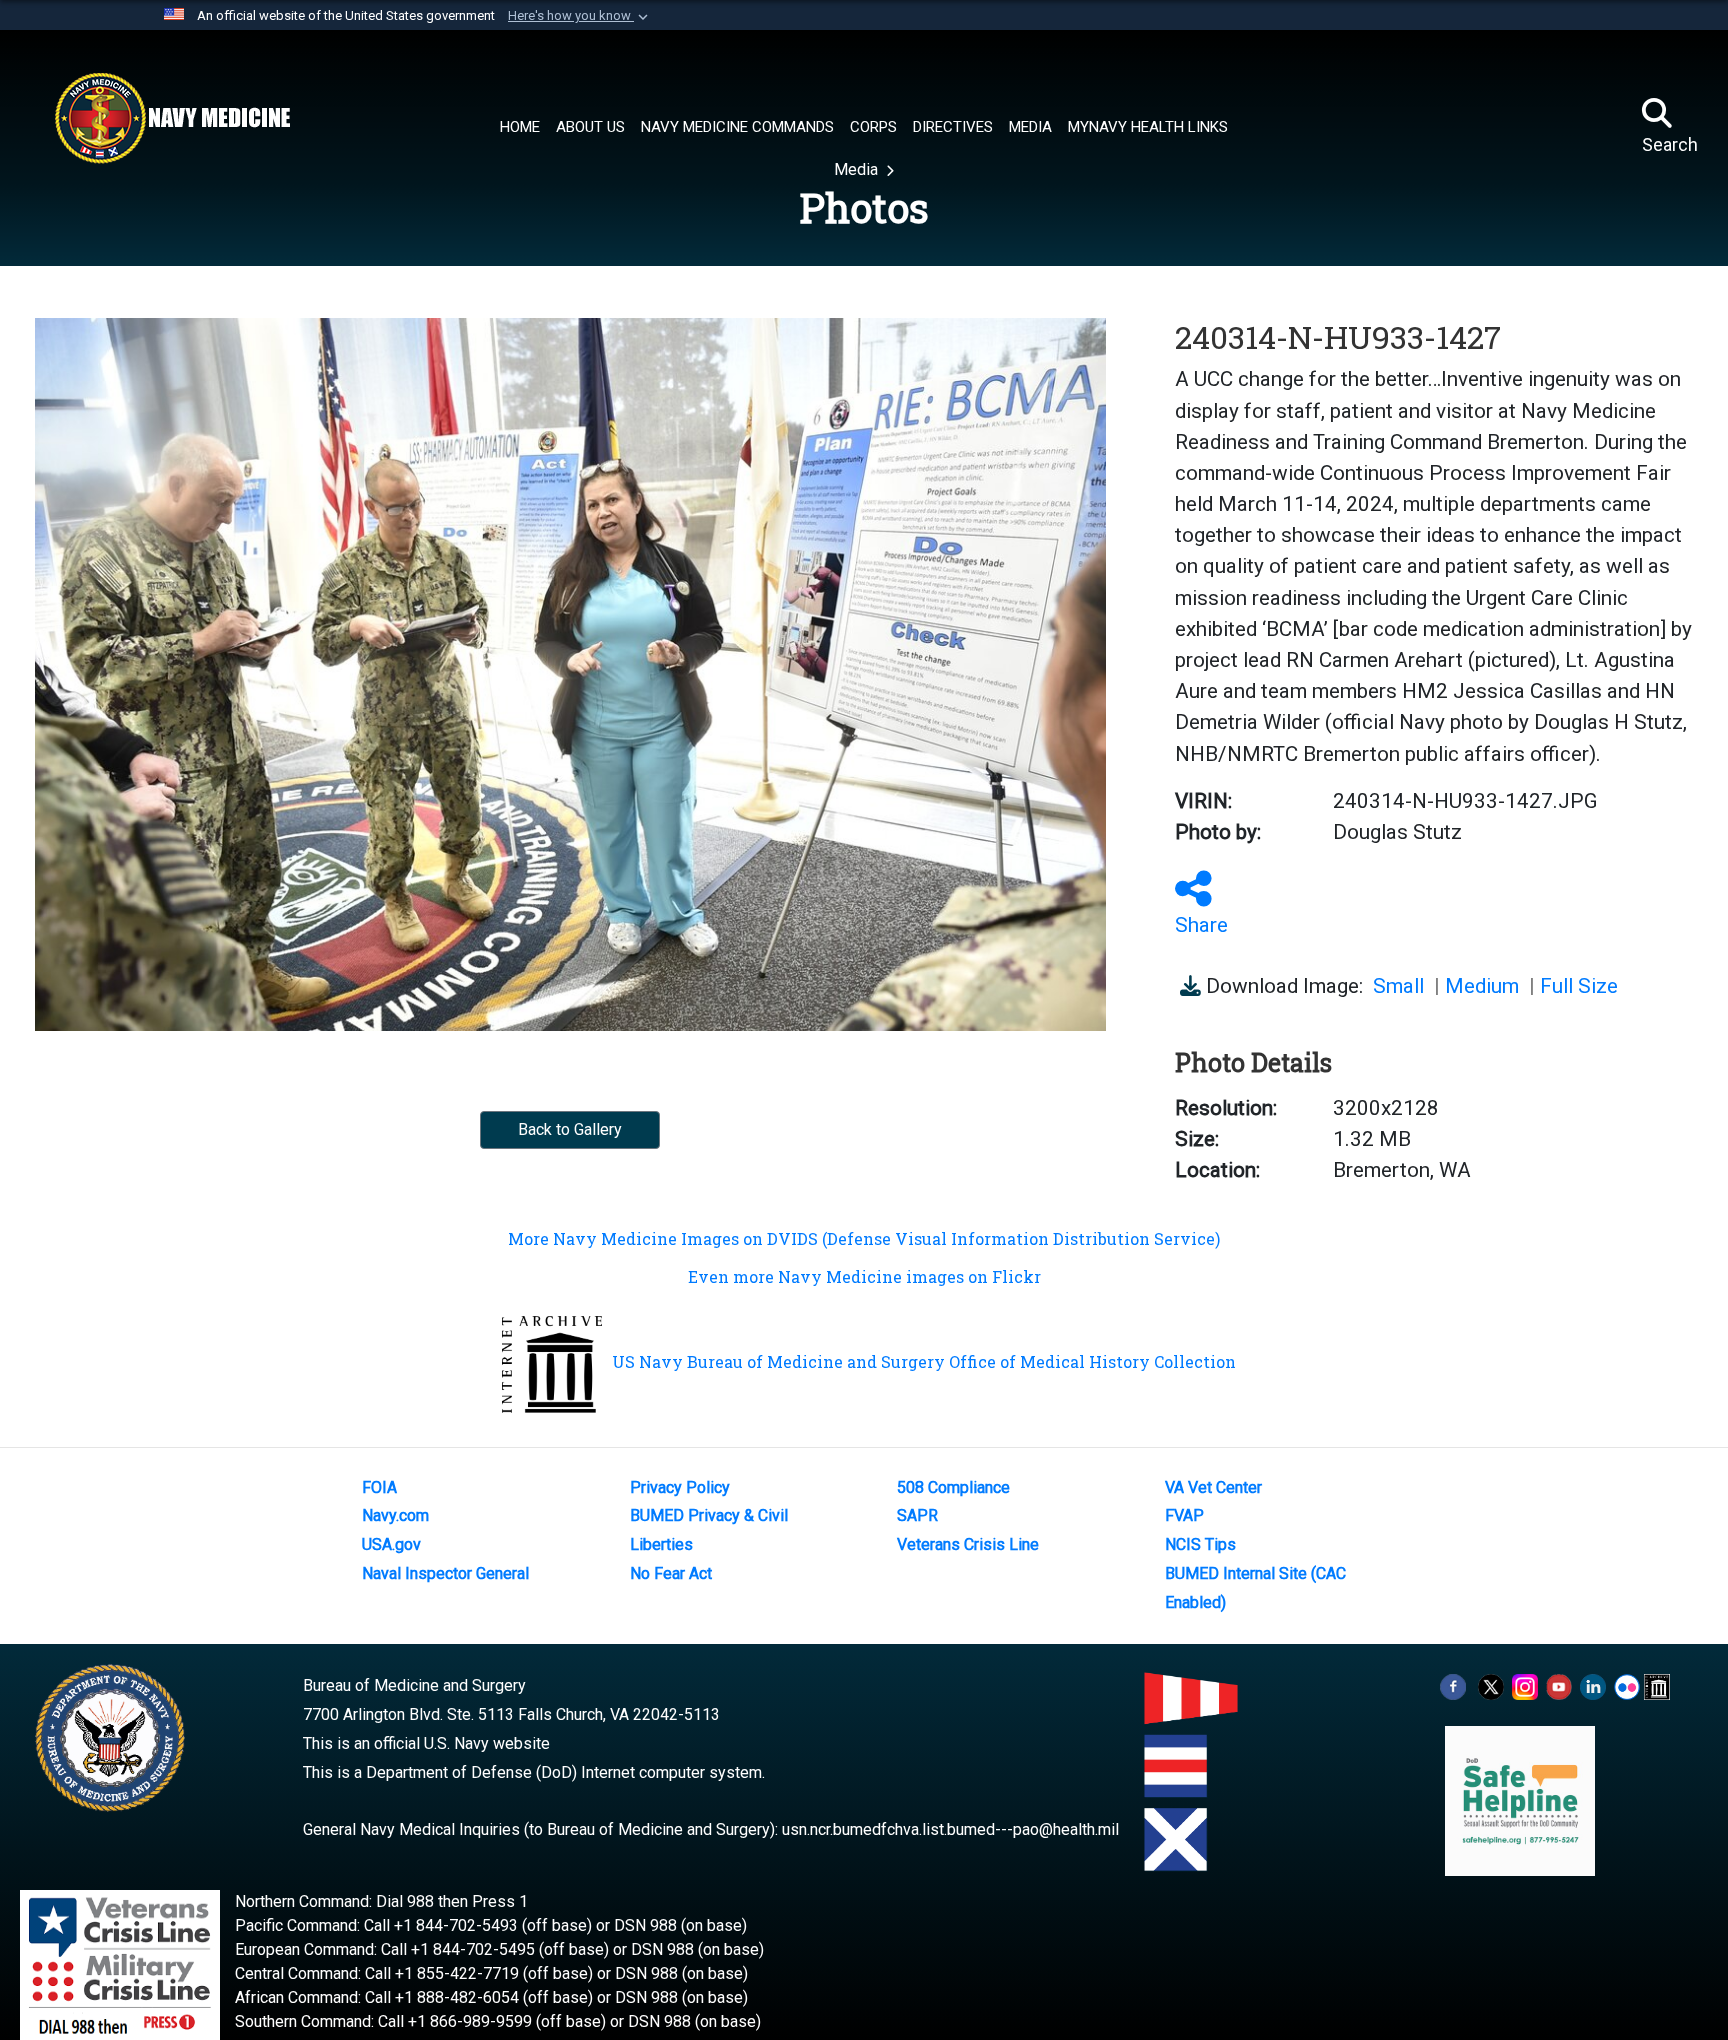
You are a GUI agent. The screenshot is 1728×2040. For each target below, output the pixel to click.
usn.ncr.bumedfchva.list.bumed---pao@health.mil (950, 1829)
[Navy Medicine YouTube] (1559, 1685)
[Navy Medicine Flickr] (1627, 1685)
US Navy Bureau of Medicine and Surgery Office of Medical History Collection (924, 1361)
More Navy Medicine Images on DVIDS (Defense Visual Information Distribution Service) (864, 1238)
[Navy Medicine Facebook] (1453, 1685)
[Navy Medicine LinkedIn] (1593, 1685)
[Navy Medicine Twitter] (1491, 1685)
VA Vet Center (1213, 1487)
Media (858, 169)
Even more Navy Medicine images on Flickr (864, 1276)
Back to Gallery (570, 1129)
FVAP (1184, 1515)
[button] (580, 16)
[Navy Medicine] (172, 118)
